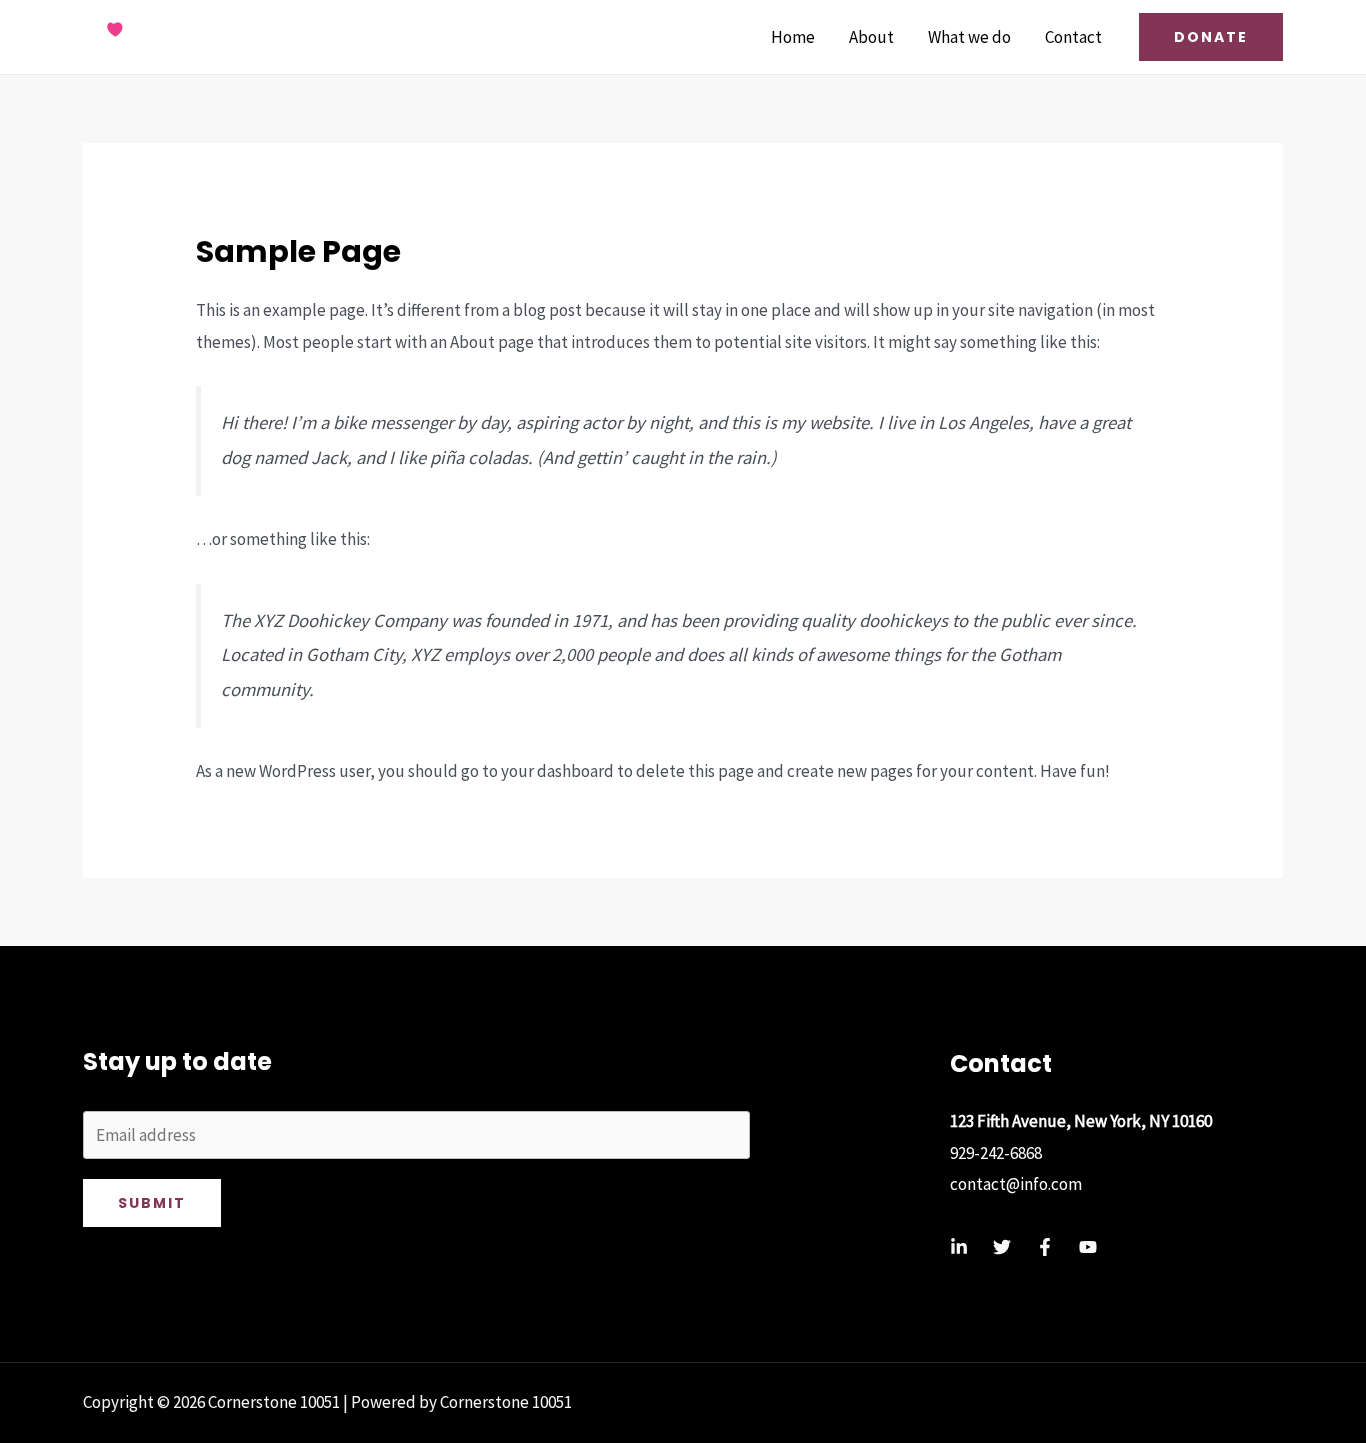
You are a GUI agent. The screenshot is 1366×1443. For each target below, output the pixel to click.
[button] (1211, 37)
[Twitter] (1002, 1247)
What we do (969, 37)
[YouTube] (1088, 1247)
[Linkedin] (959, 1247)
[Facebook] (1045, 1247)
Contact (1073, 37)
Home (793, 37)
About (871, 37)
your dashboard (557, 771)
